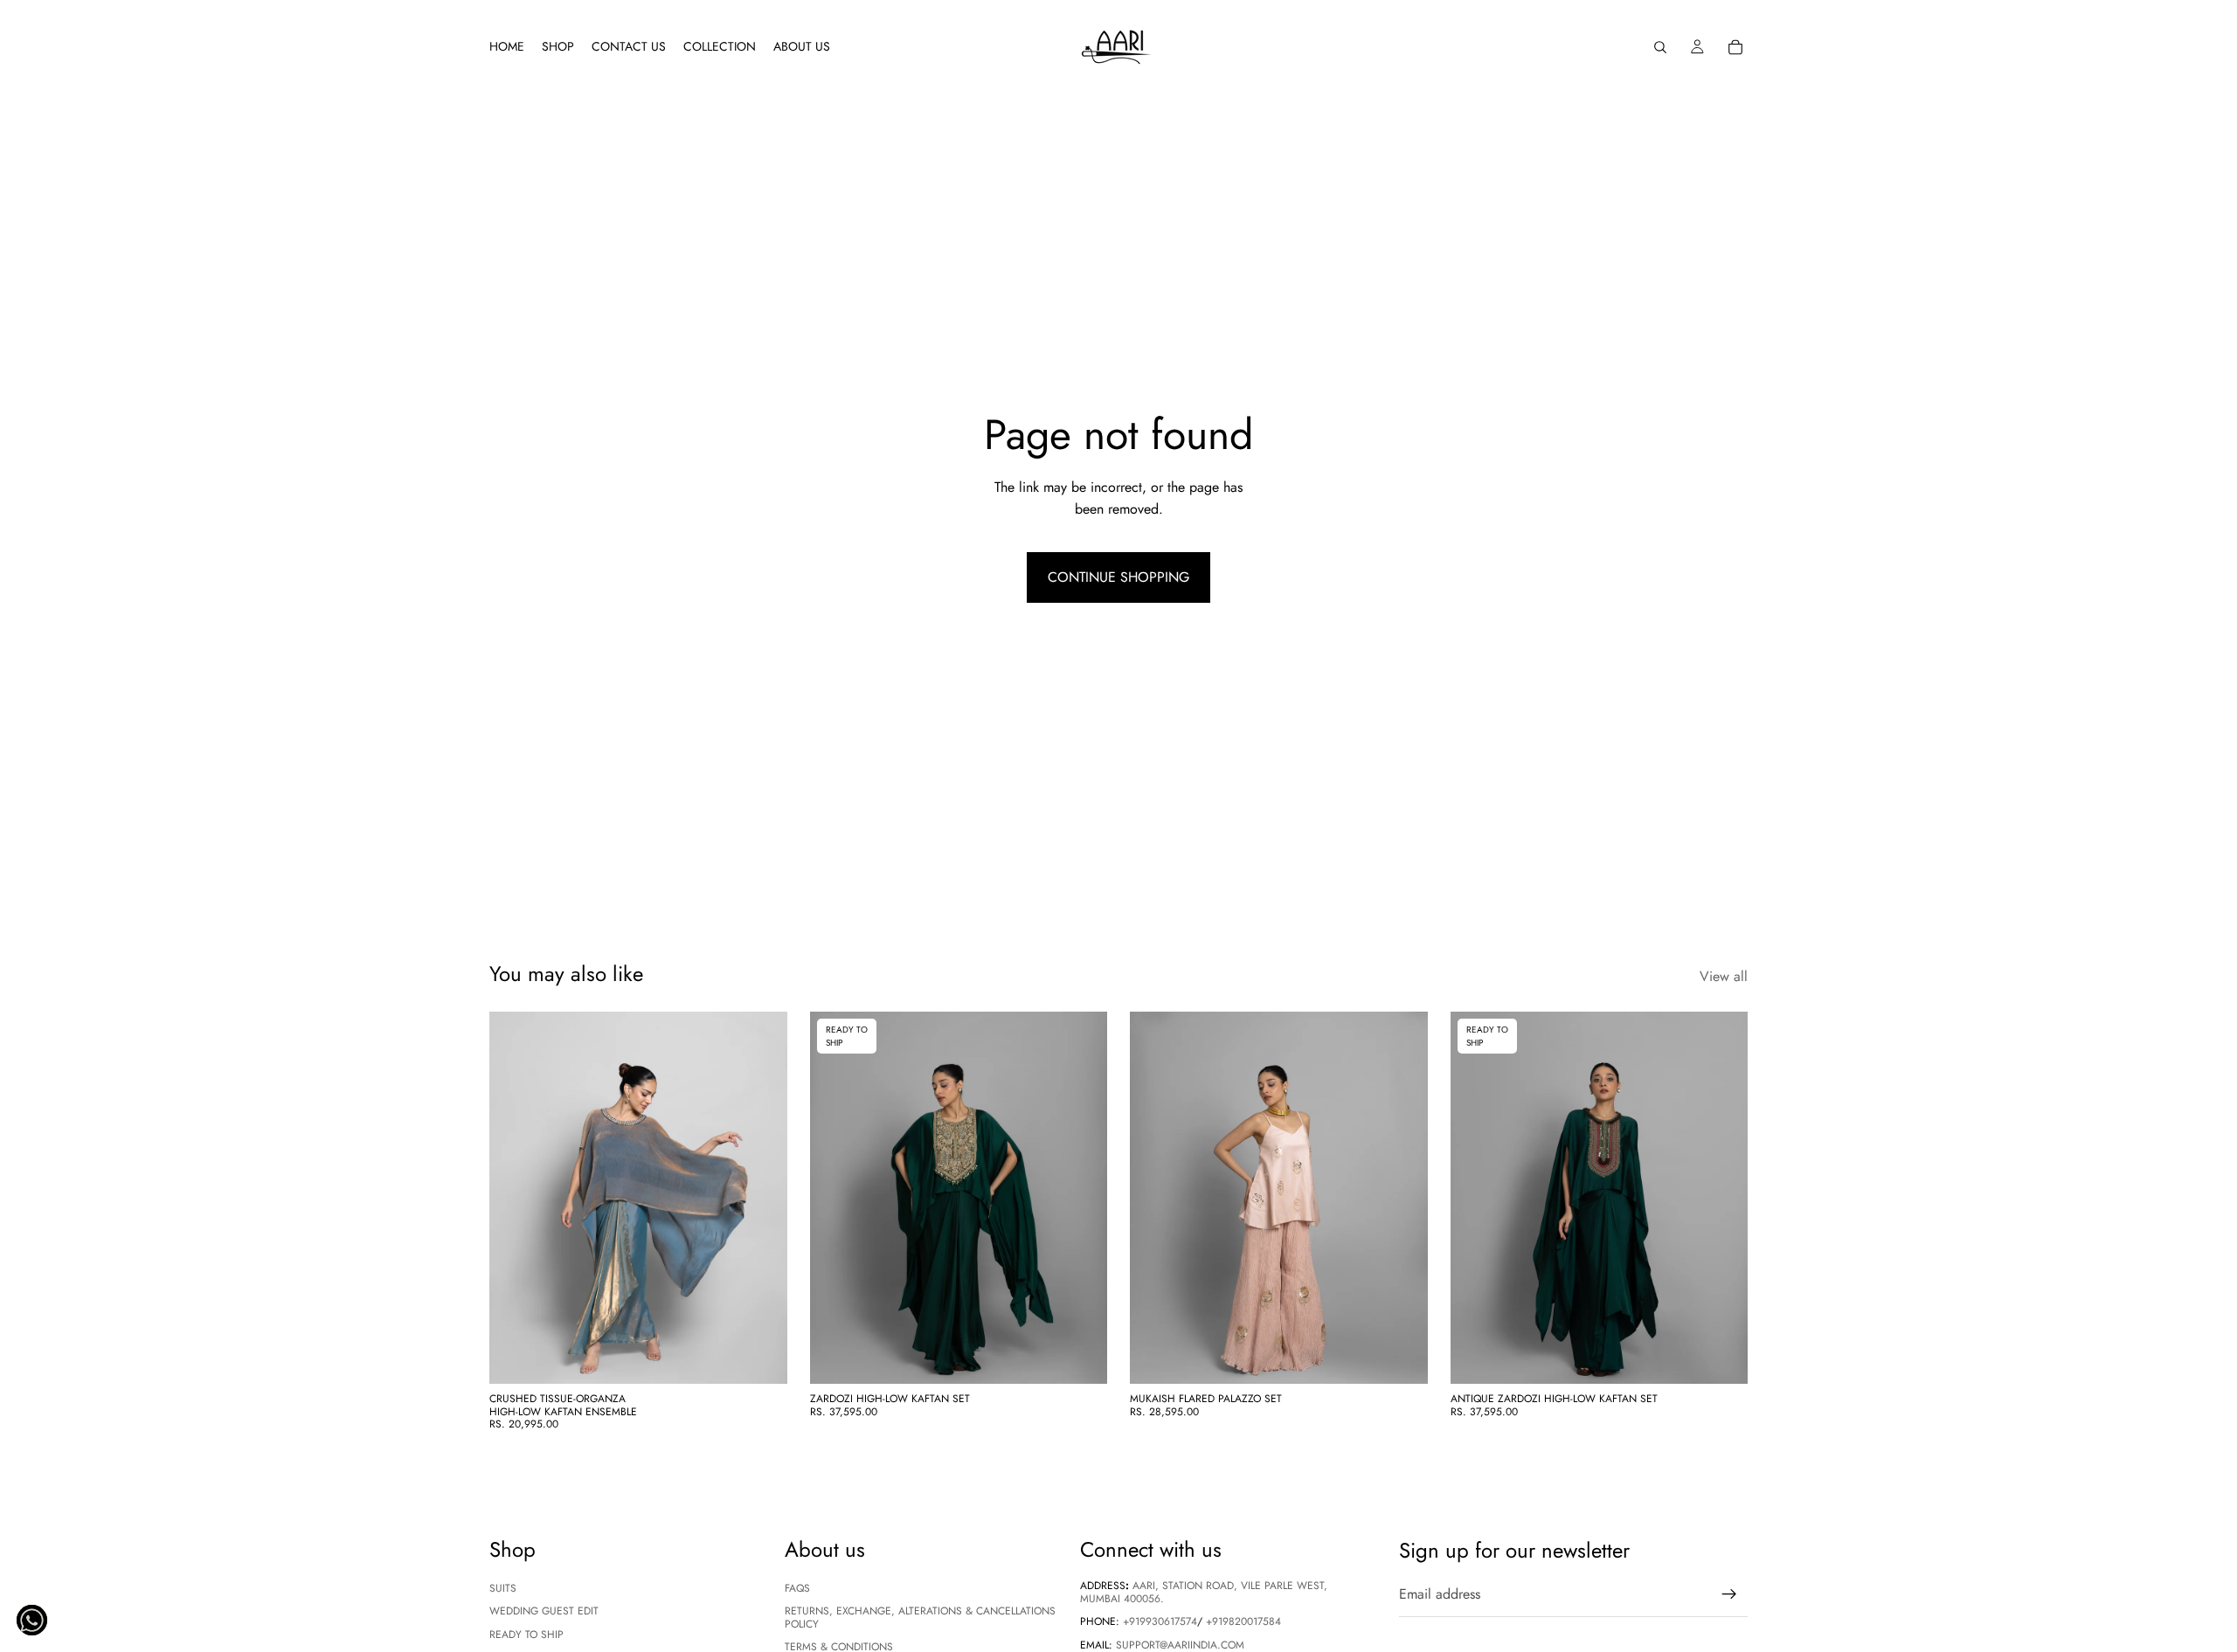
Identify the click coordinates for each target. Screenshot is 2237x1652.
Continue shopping (1118, 577)
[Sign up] (1729, 1594)
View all (1724, 976)
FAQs (797, 1587)
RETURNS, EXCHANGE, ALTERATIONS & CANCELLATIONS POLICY (920, 1617)
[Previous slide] (516, 1198)
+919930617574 (1160, 1621)
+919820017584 (1243, 1621)
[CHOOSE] (760, 1358)
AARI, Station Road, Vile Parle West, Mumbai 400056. (1204, 1592)
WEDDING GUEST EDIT (544, 1611)
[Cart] (1735, 47)
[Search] (1660, 47)
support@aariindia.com (1180, 1644)
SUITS (503, 1587)
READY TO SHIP (526, 1634)
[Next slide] (761, 1198)
